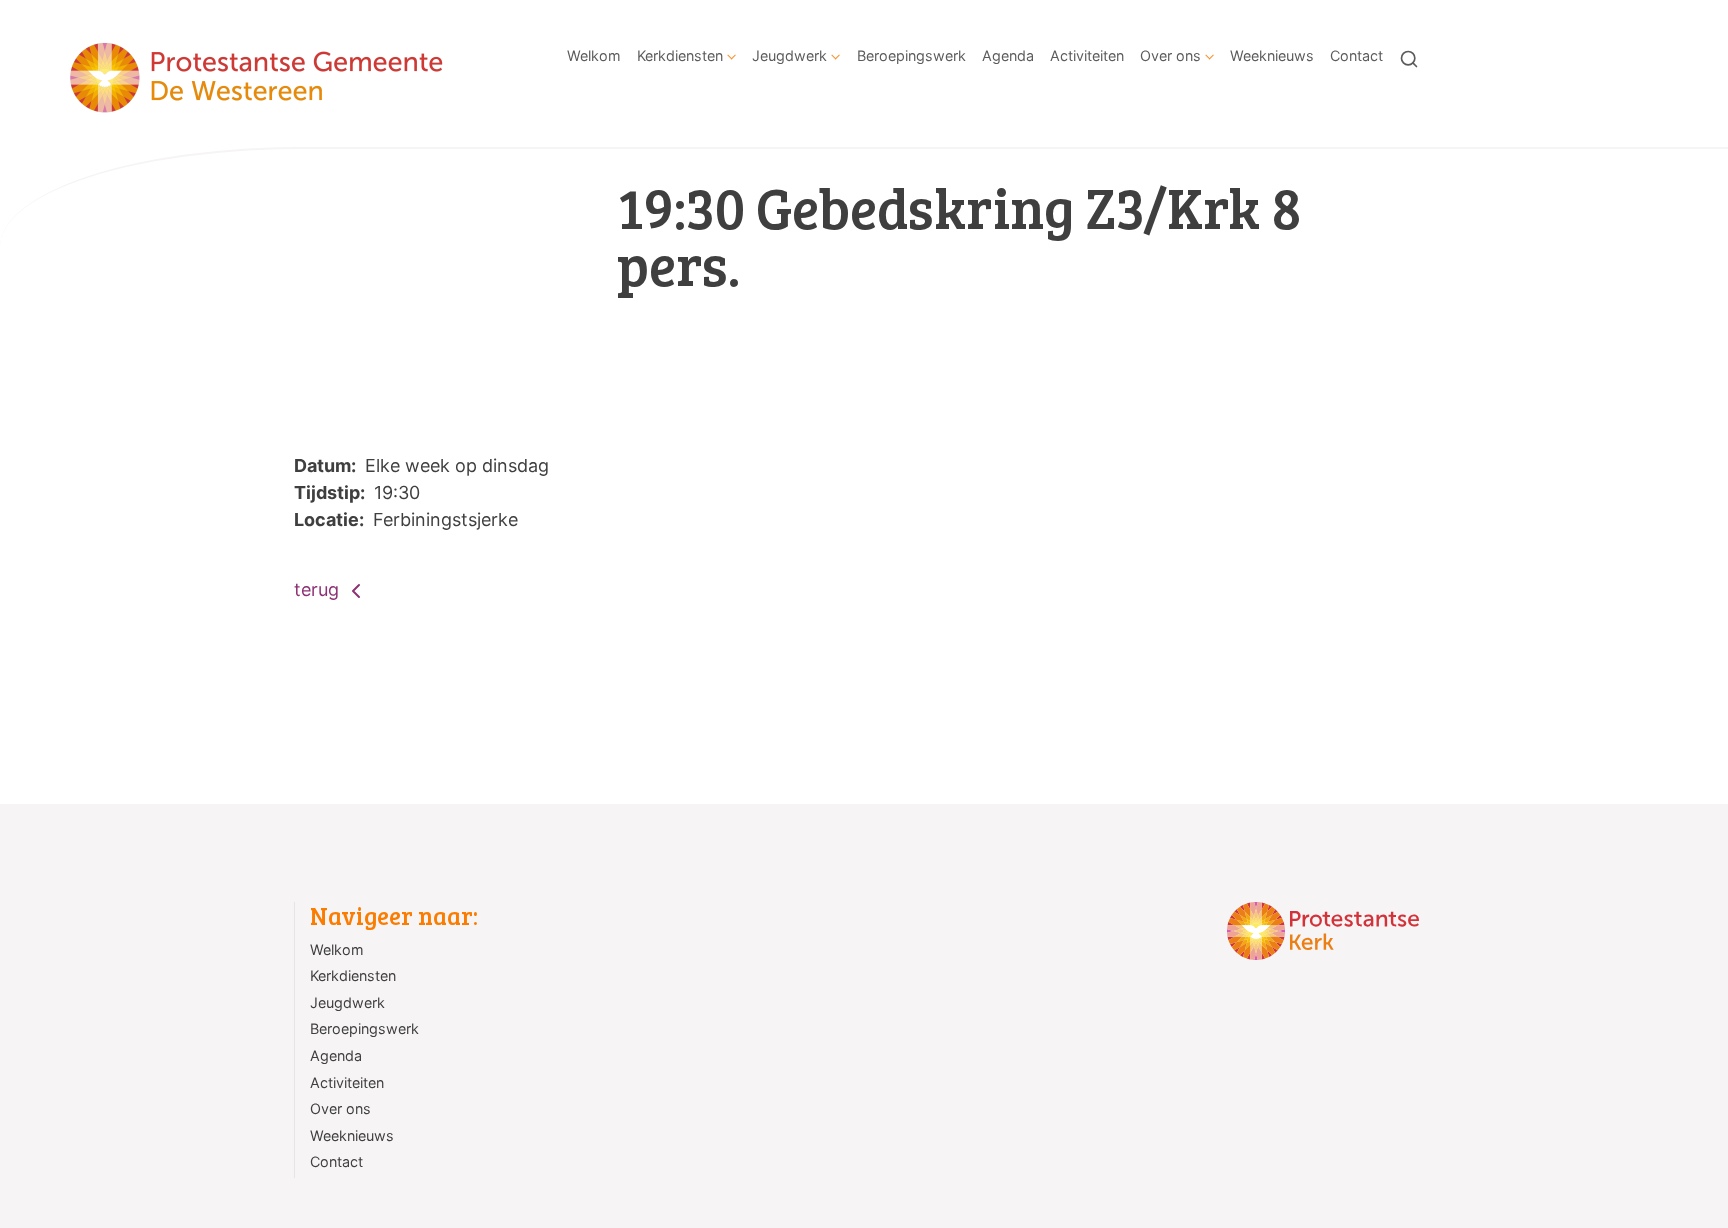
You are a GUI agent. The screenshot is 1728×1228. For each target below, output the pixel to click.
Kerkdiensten (680, 55)
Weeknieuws (1272, 55)
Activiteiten (1087, 55)
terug (319, 589)
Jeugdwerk (789, 55)
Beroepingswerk (911, 55)
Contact (1356, 55)
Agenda (1008, 55)
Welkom (594, 55)
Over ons (1170, 55)
